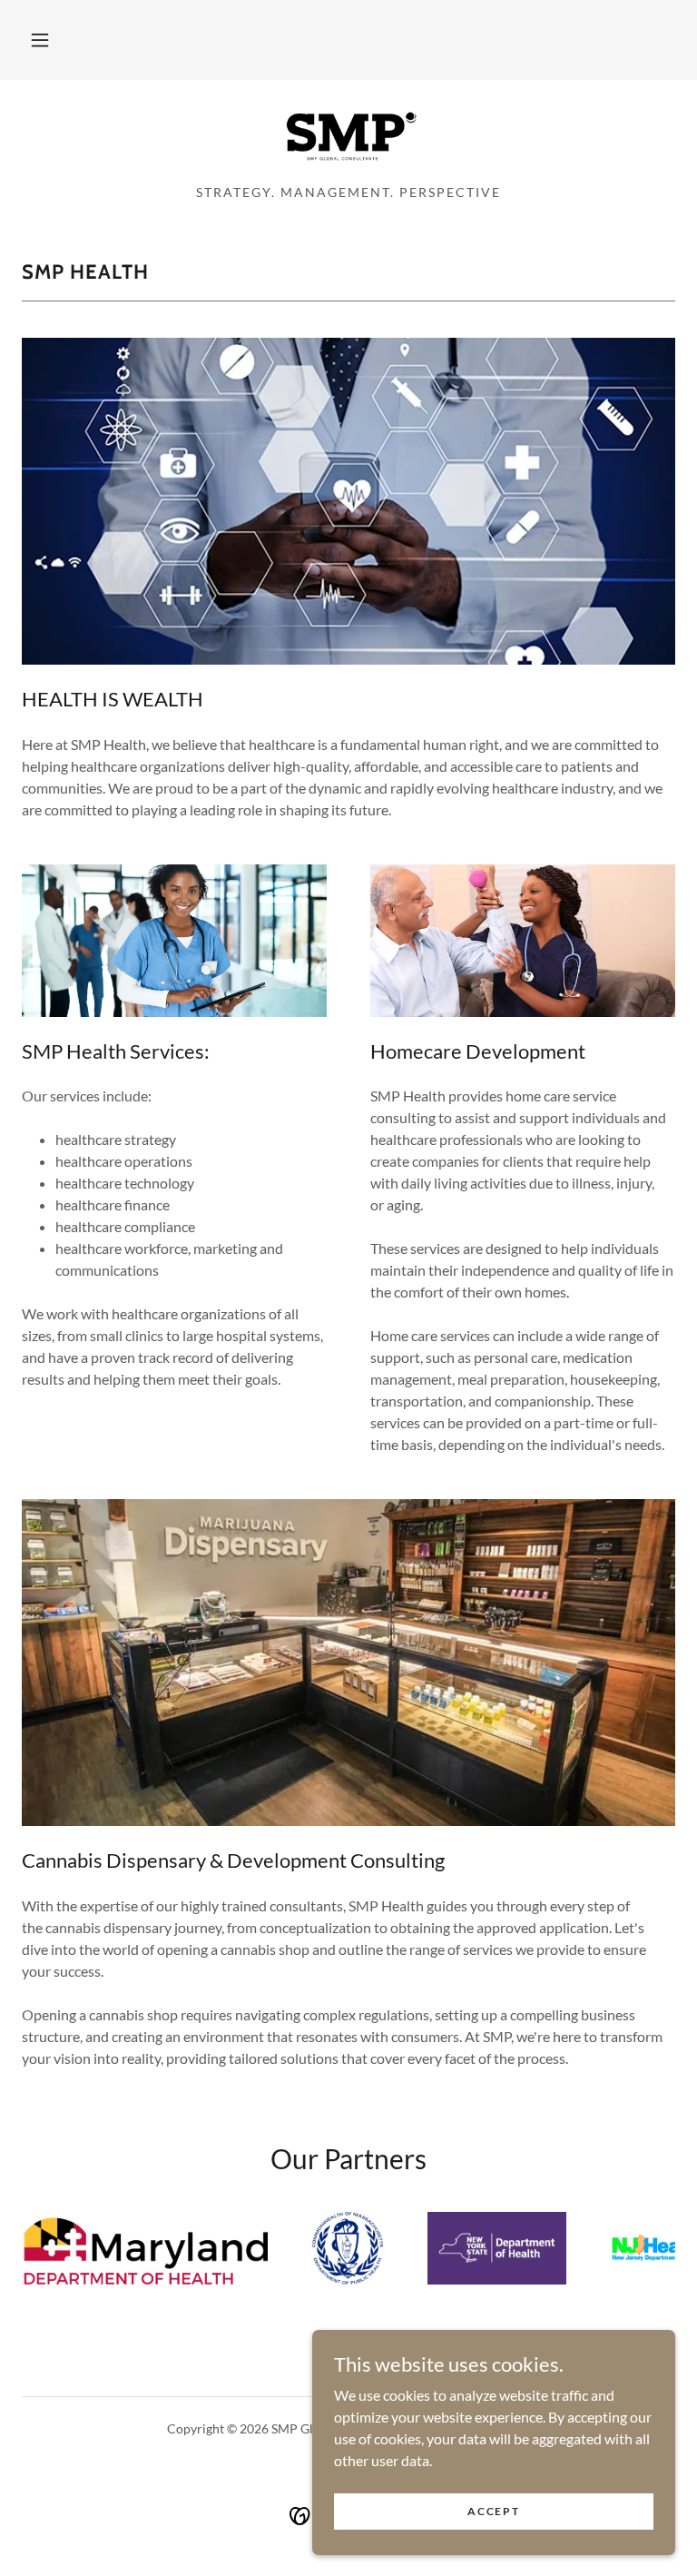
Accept (493, 2511)
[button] (40, 40)
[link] (348, 138)
